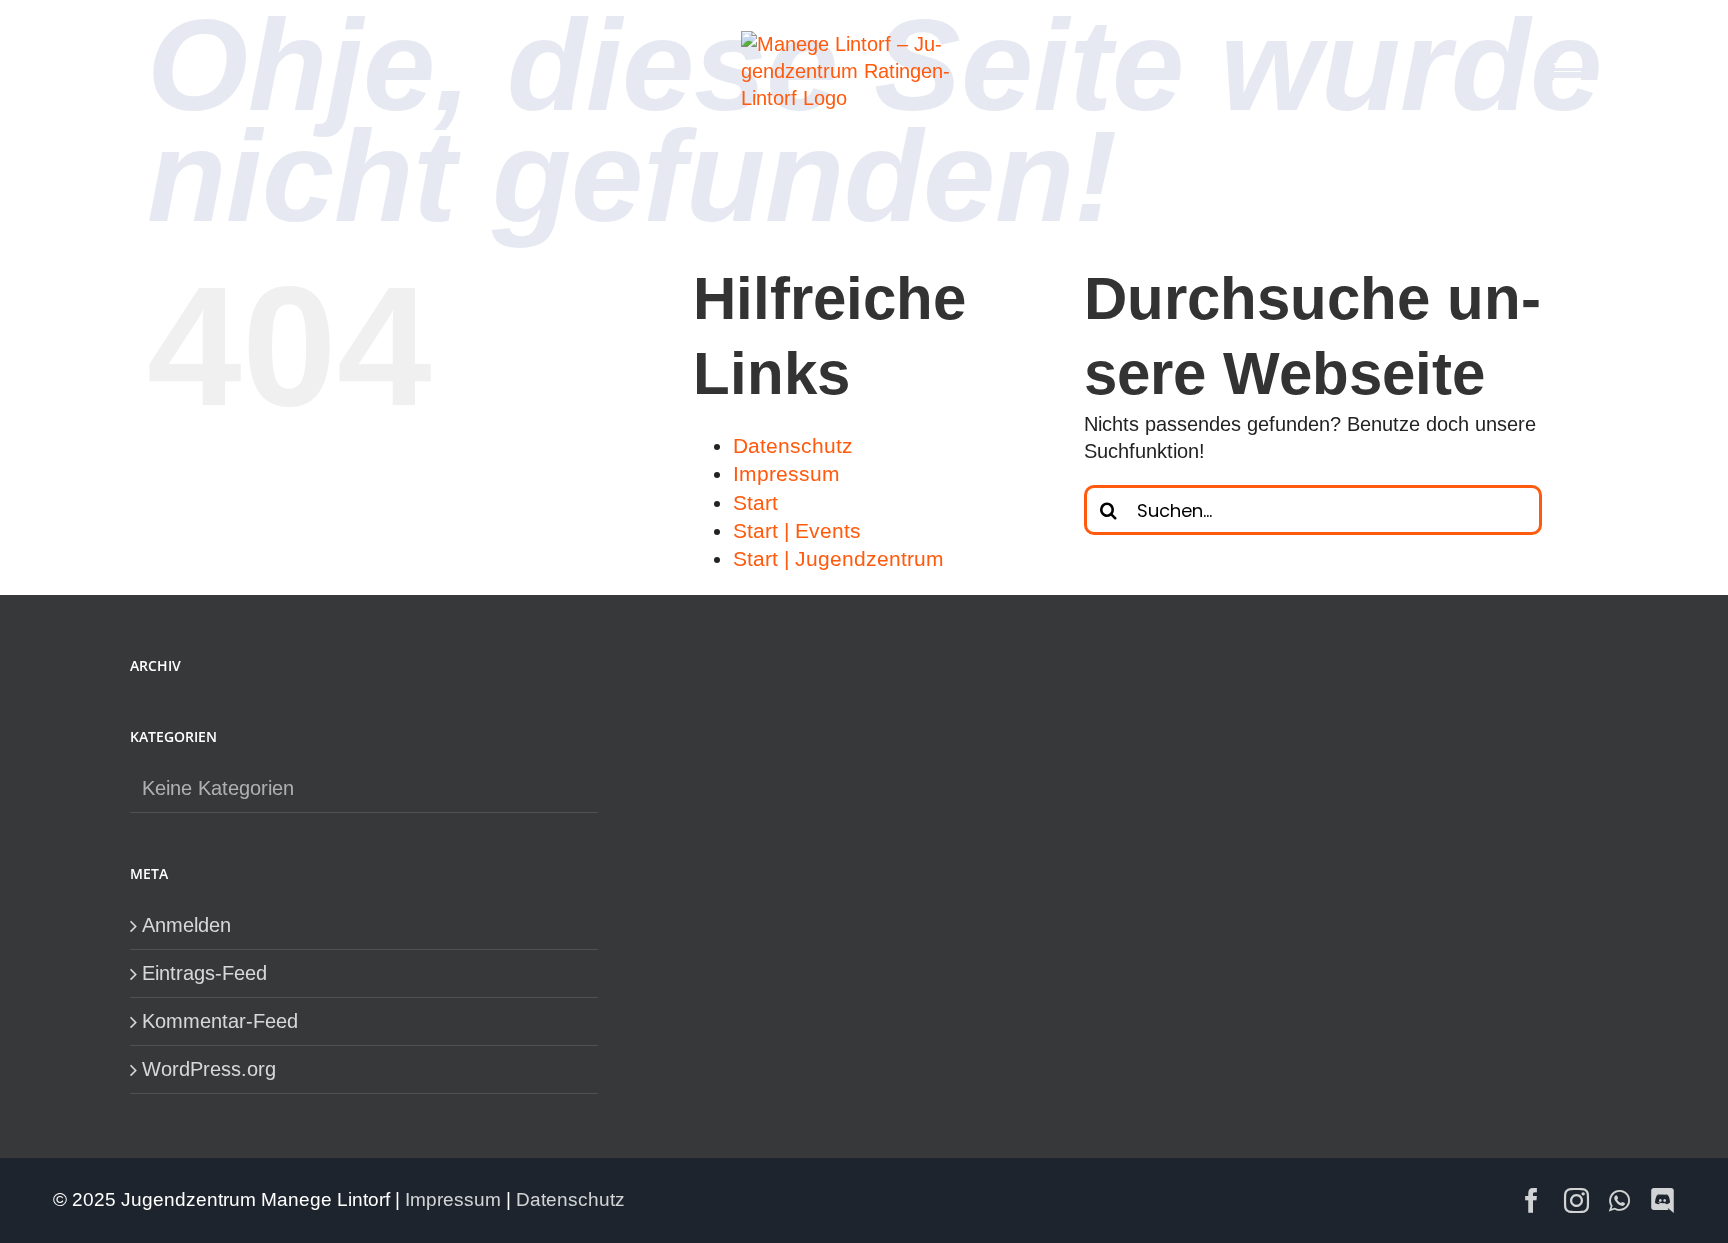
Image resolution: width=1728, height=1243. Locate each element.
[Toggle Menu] (1567, 71)
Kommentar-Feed (220, 1021)
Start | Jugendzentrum (838, 558)
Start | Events (797, 530)
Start (755, 502)
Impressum (786, 473)
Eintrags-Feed (204, 973)
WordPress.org (209, 1069)
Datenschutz (793, 445)
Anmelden (186, 925)
